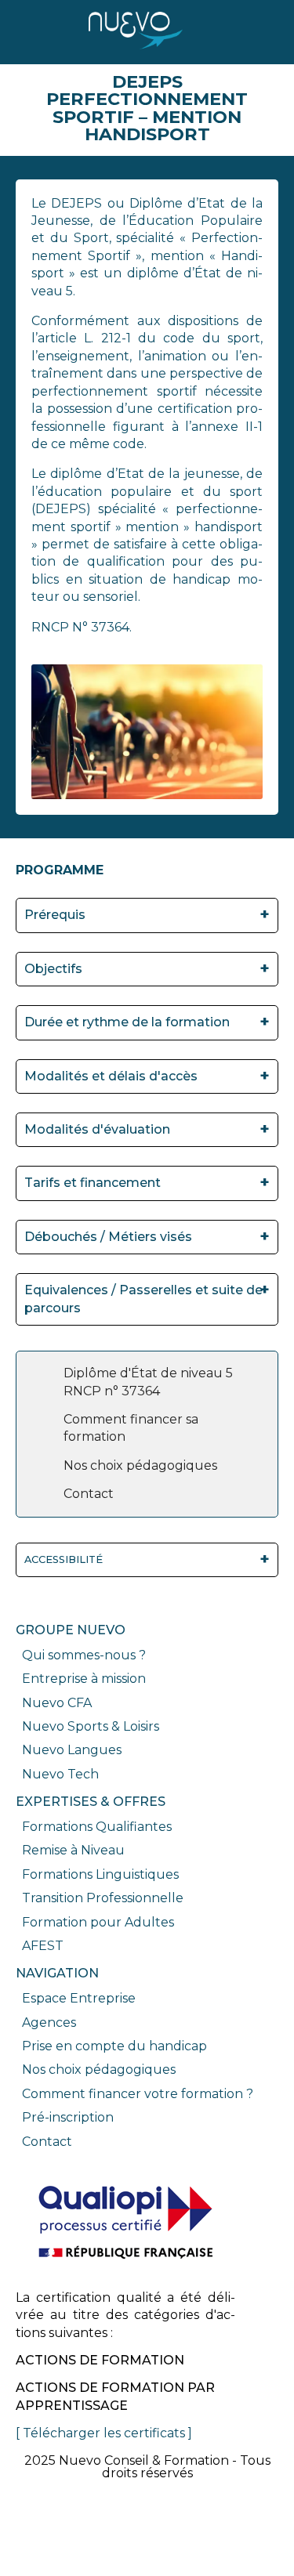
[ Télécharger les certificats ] (104, 2433)
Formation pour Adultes (98, 1922)
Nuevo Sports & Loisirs (91, 1726)
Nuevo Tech (60, 1774)
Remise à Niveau (73, 1850)
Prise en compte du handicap (114, 2046)
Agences (49, 2022)
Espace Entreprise (79, 1998)
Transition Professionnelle (103, 1898)
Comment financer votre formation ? (138, 2094)
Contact (47, 2142)
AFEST (43, 1946)
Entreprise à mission (84, 1679)
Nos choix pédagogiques (99, 2069)
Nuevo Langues (72, 1750)
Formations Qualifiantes (97, 1827)
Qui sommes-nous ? (84, 1655)
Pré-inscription (68, 2117)
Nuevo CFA (57, 1703)
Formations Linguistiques (100, 1874)
